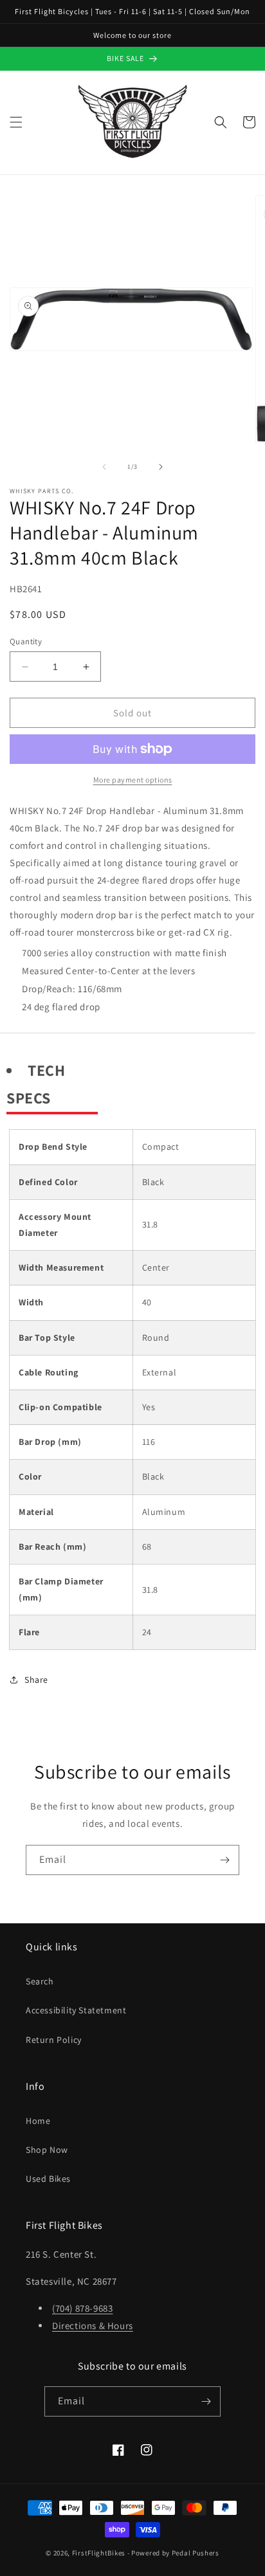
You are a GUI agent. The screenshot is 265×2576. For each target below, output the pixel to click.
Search (40, 1981)
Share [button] (36, 1680)
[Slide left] (104, 467)
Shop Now (47, 2150)
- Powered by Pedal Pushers (173, 2553)
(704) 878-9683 (82, 2308)
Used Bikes (48, 2179)
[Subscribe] (224, 1860)
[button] (16, 122)
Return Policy (54, 2040)
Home (38, 2121)
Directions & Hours (93, 2326)
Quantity (26, 641)
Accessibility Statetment (76, 2010)
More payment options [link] (133, 780)
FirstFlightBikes (99, 2553)
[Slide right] (161, 467)
